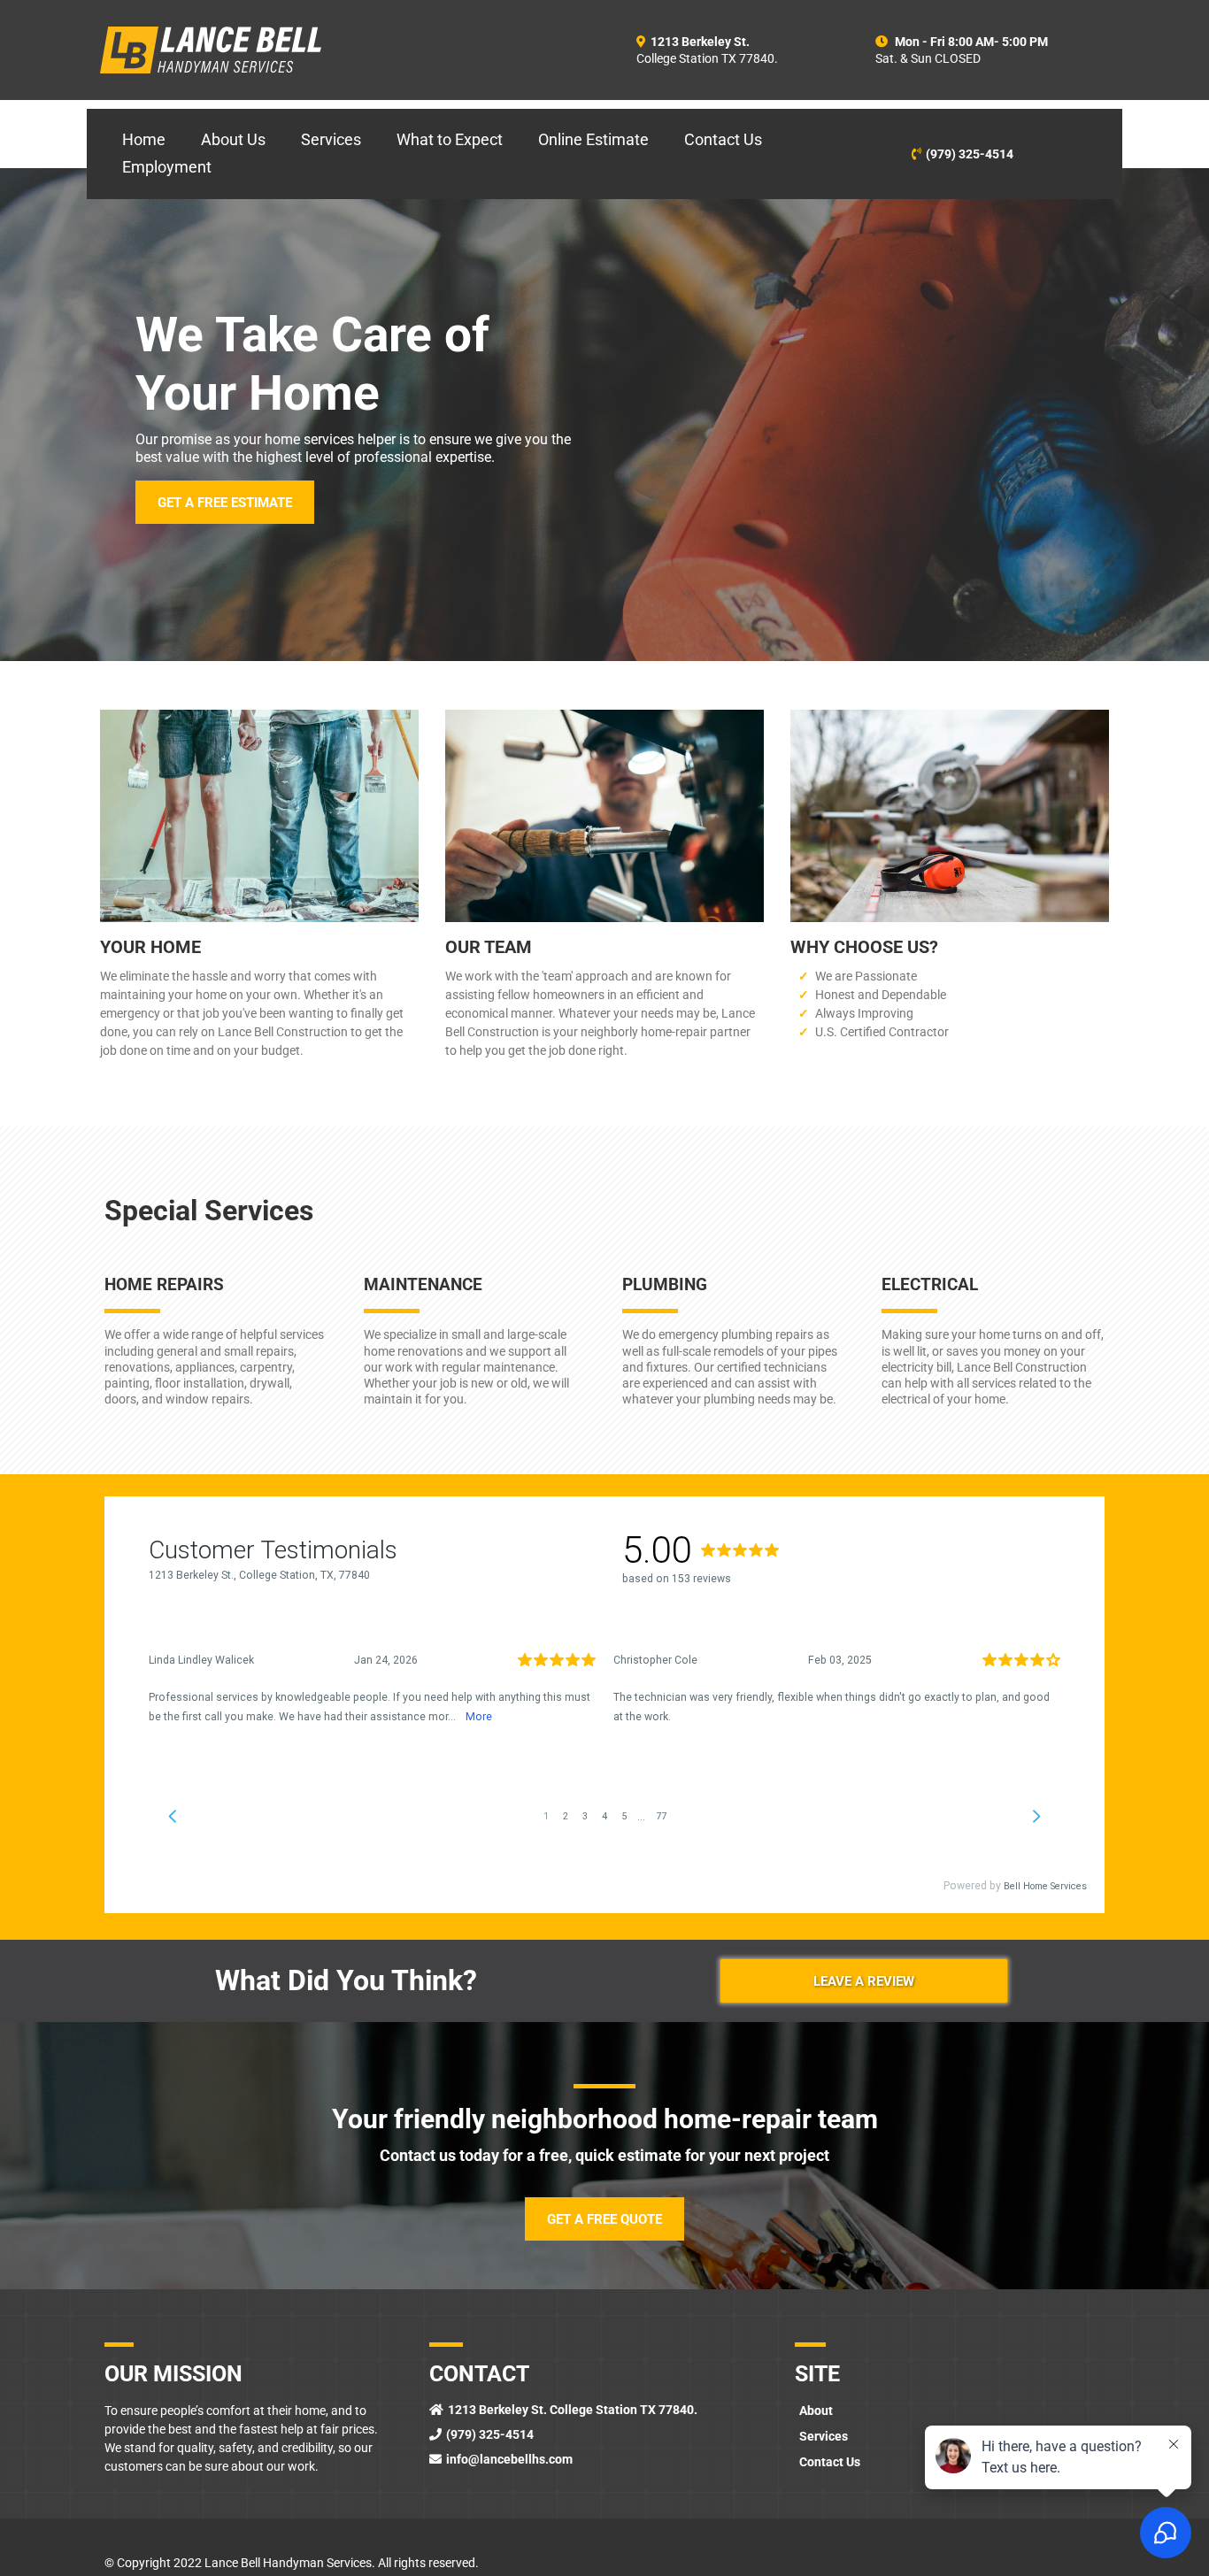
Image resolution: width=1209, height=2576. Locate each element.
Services (331, 139)
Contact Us (723, 139)
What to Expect (450, 139)
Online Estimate (593, 139)
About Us (233, 139)
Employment (167, 167)
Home (144, 139)
